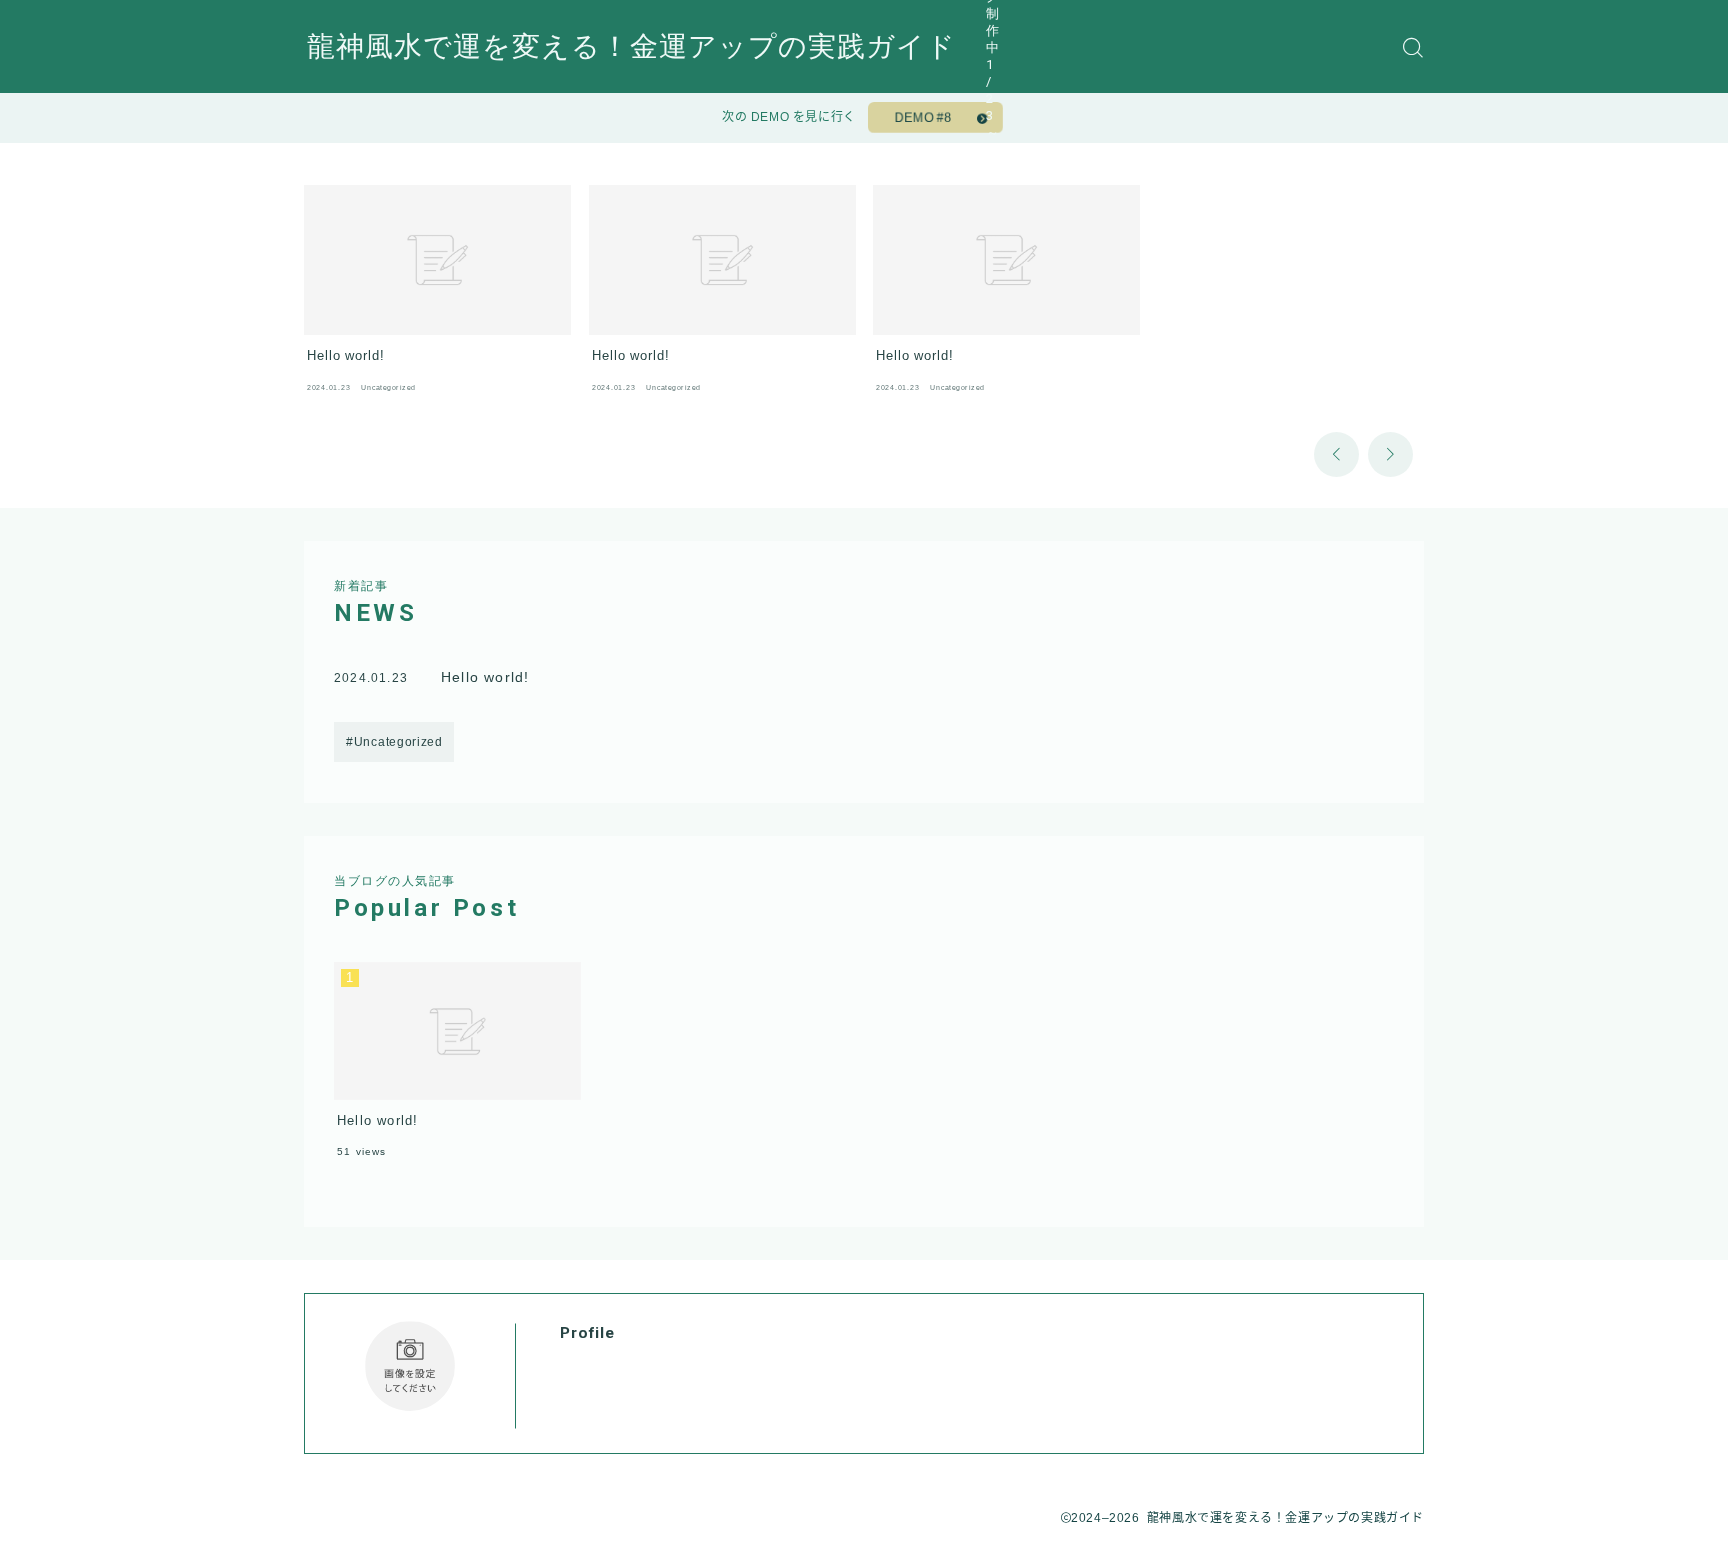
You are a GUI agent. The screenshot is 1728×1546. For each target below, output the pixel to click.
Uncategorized (398, 742)
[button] (1336, 454)
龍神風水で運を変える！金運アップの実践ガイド (631, 47)
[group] (437, 293)
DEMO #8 (923, 118)
